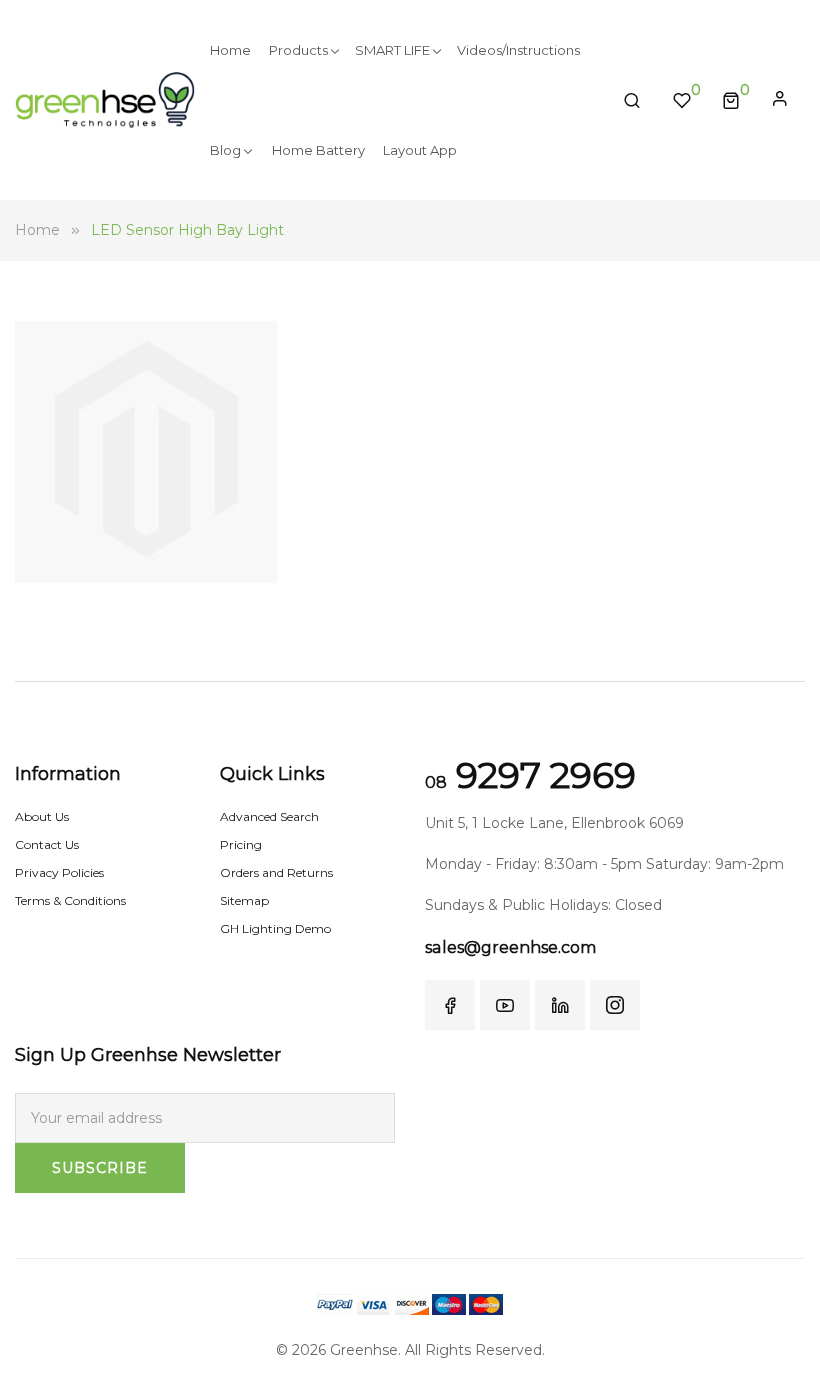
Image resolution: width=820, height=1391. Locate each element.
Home (37, 230)
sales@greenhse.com (510, 947)
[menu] (401, 100)
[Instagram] (615, 1005)
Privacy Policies (59, 872)
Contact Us (47, 844)
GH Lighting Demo (275, 928)
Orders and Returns (276, 872)
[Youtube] (505, 1005)
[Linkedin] (560, 1005)
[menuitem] (230, 50)
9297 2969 (530, 775)
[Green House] (105, 99)
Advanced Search (269, 816)
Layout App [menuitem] (420, 150)
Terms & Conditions (70, 900)
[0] (731, 100)
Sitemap (244, 900)
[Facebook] (450, 1005)
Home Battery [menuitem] (318, 150)
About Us (42, 816)
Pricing (241, 844)
